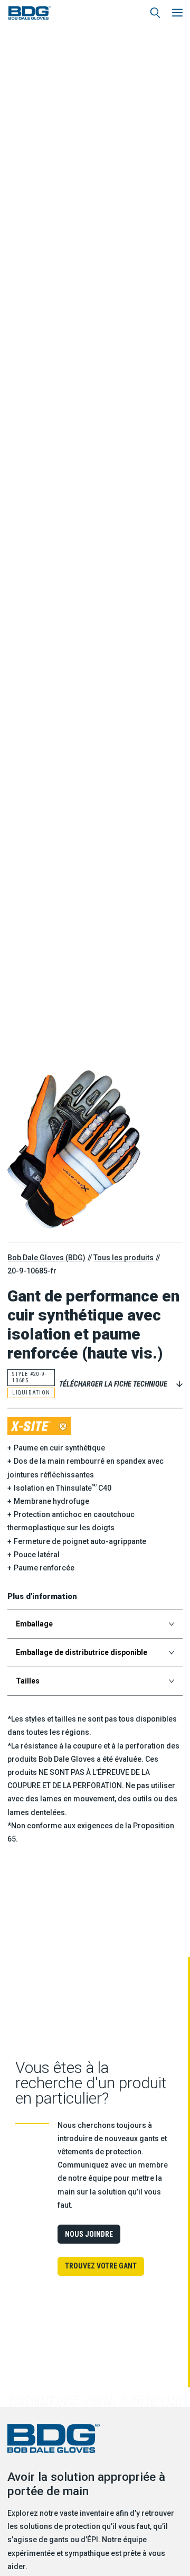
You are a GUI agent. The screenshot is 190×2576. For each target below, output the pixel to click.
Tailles (28, 1681)
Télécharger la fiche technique (113, 1384)
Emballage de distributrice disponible (82, 1652)
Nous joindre (89, 2234)
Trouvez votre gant (101, 2266)
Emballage (34, 1624)
